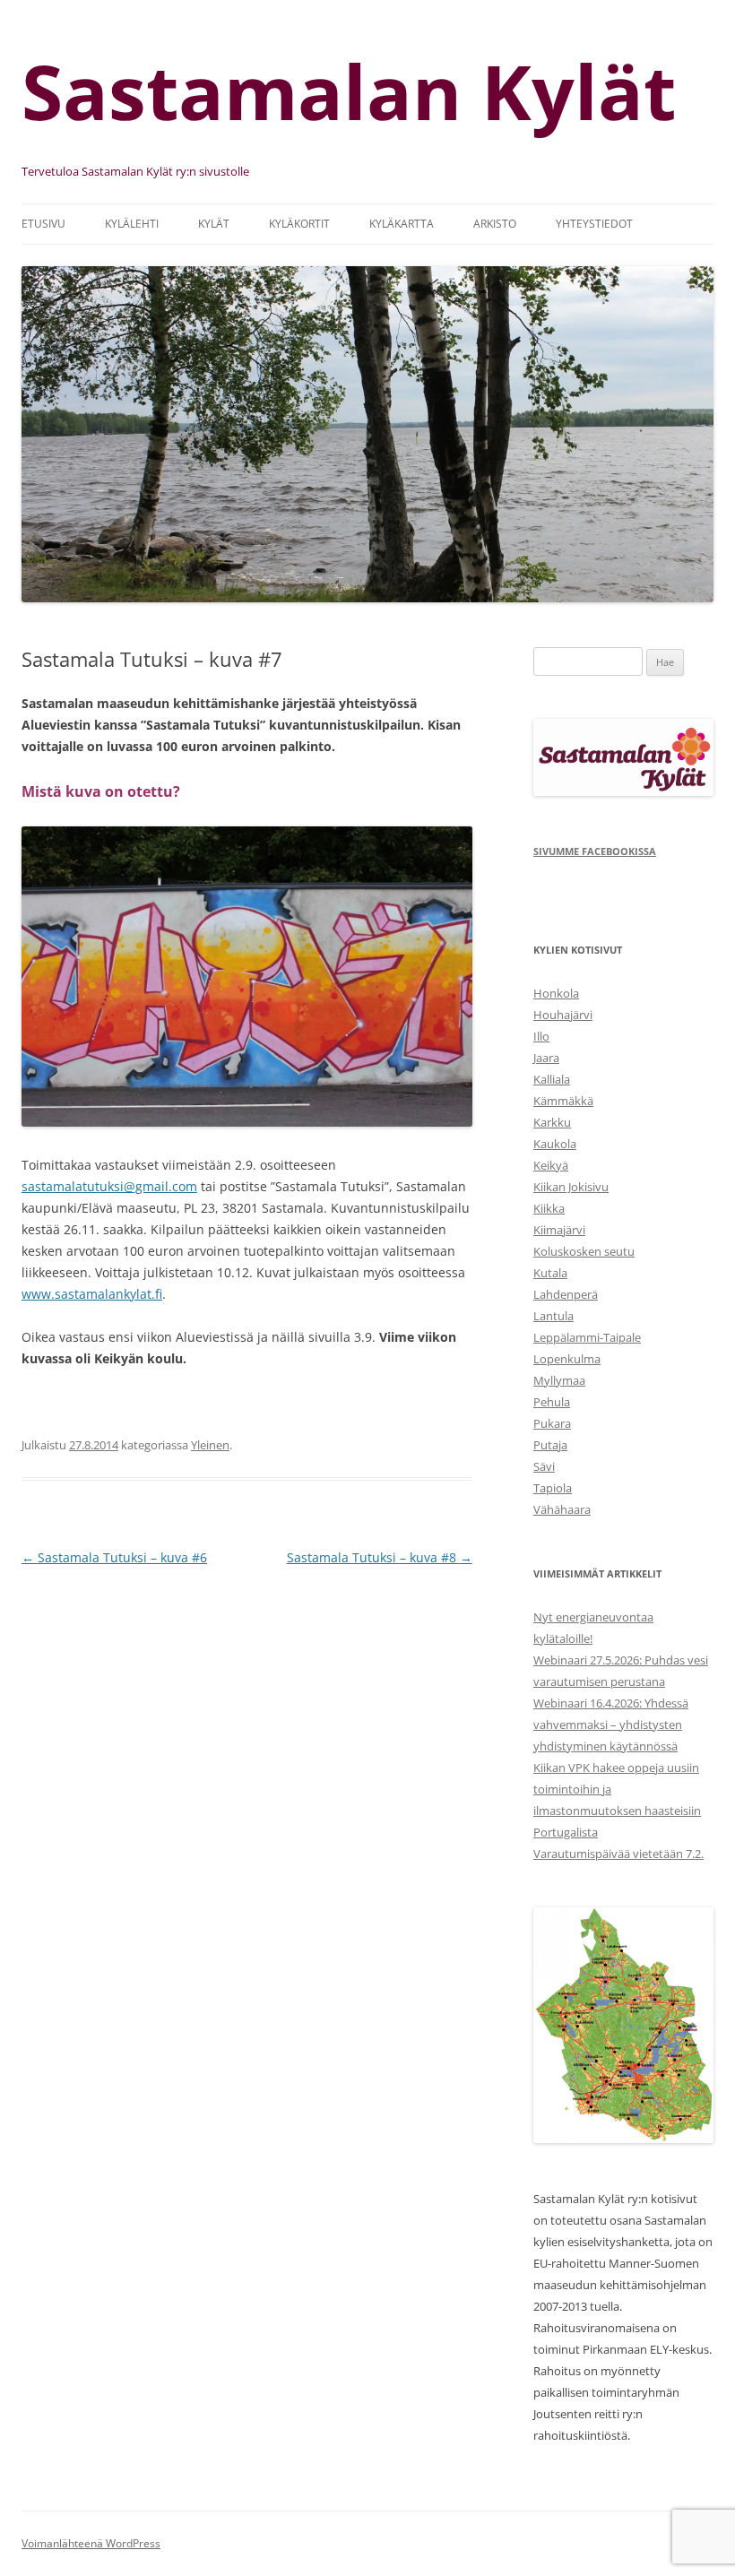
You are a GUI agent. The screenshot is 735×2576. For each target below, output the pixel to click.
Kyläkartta (402, 224)
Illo (541, 1036)
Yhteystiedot (594, 224)
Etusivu (43, 224)
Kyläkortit (299, 224)
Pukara (552, 1423)
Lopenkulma (567, 1359)
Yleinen (210, 1445)
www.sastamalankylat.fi (92, 1294)
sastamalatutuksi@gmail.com (109, 1186)
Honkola (556, 993)
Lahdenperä (566, 1294)
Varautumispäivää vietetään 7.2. (618, 1854)
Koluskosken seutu (584, 1251)
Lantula (553, 1316)
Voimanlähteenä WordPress (91, 2543)
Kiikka (549, 1208)
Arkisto (495, 224)
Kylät (214, 224)
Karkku (552, 1122)
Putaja (550, 1445)
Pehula (552, 1402)
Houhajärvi (563, 1015)
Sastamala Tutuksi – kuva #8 (380, 1557)
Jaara (546, 1058)
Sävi (544, 1466)
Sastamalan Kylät (349, 91)
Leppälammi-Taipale (587, 1337)
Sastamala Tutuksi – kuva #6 (114, 1557)
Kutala (550, 1273)
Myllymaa (559, 1380)
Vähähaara (562, 1509)
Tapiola (553, 1488)
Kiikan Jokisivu (571, 1187)
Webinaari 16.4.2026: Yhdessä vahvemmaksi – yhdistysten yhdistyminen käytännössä (611, 1725)
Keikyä (551, 1165)
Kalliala (552, 1079)
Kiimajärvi (559, 1230)
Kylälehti (132, 224)
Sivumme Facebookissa (595, 851)
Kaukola (555, 1144)
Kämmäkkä (563, 1101)
